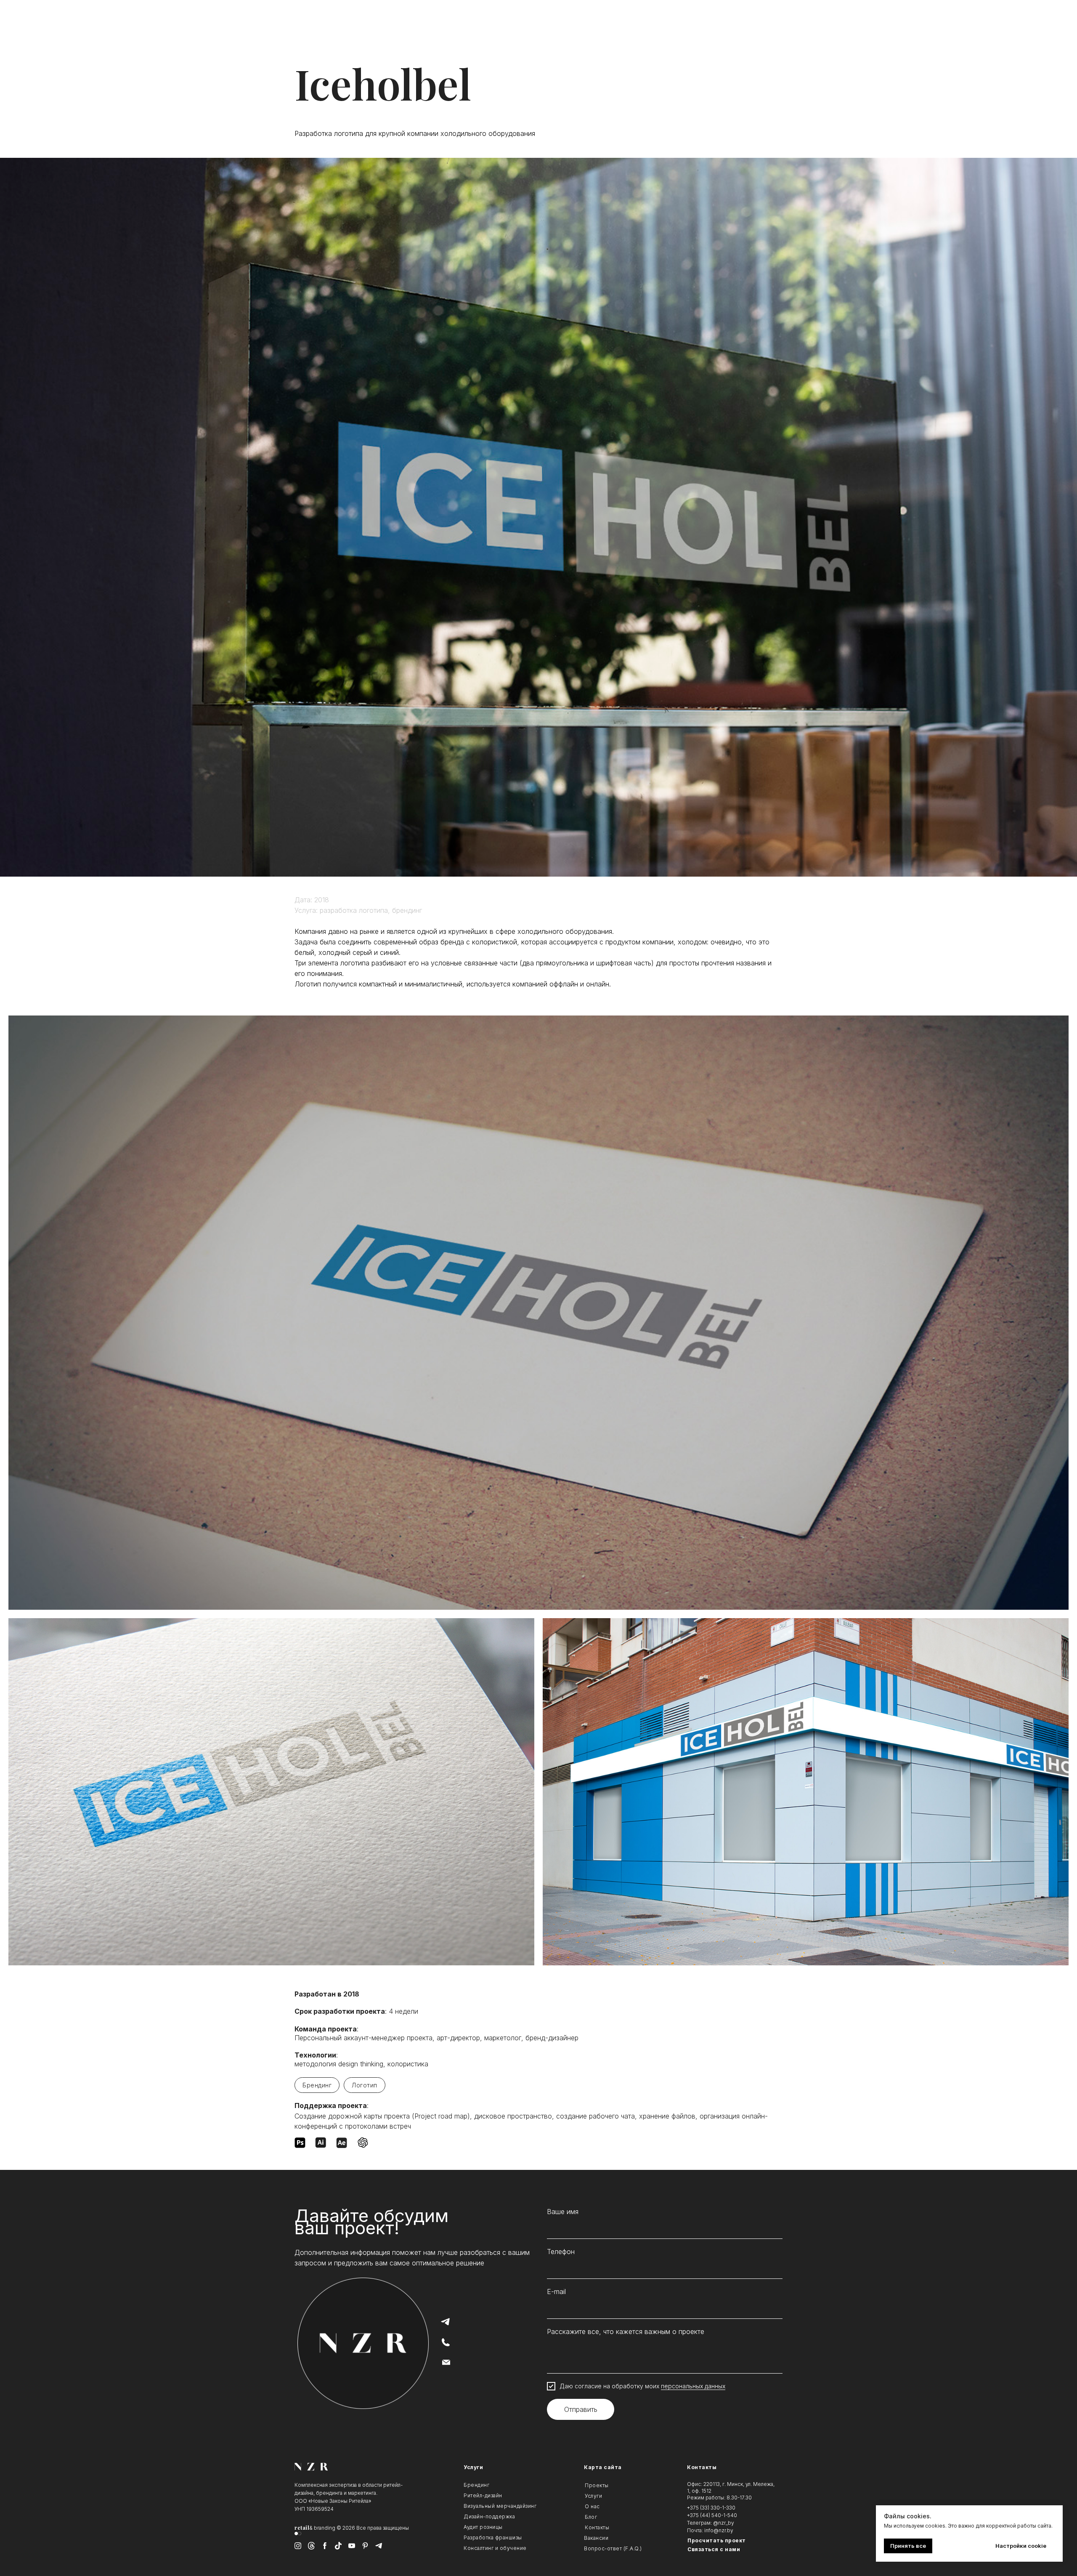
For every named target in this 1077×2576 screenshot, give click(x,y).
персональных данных (693, 2386)
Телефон (561, 2252)
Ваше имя (563, 2212)
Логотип (365, 2085)
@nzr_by (724, 2523)
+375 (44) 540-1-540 (712, 2515)
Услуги (473, 2467)
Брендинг (317, 2085)
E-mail (556, 2292)
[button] (731, 2549)
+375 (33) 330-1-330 (711, 2508)
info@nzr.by (719, 2530)
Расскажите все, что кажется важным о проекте (626, 2331)
